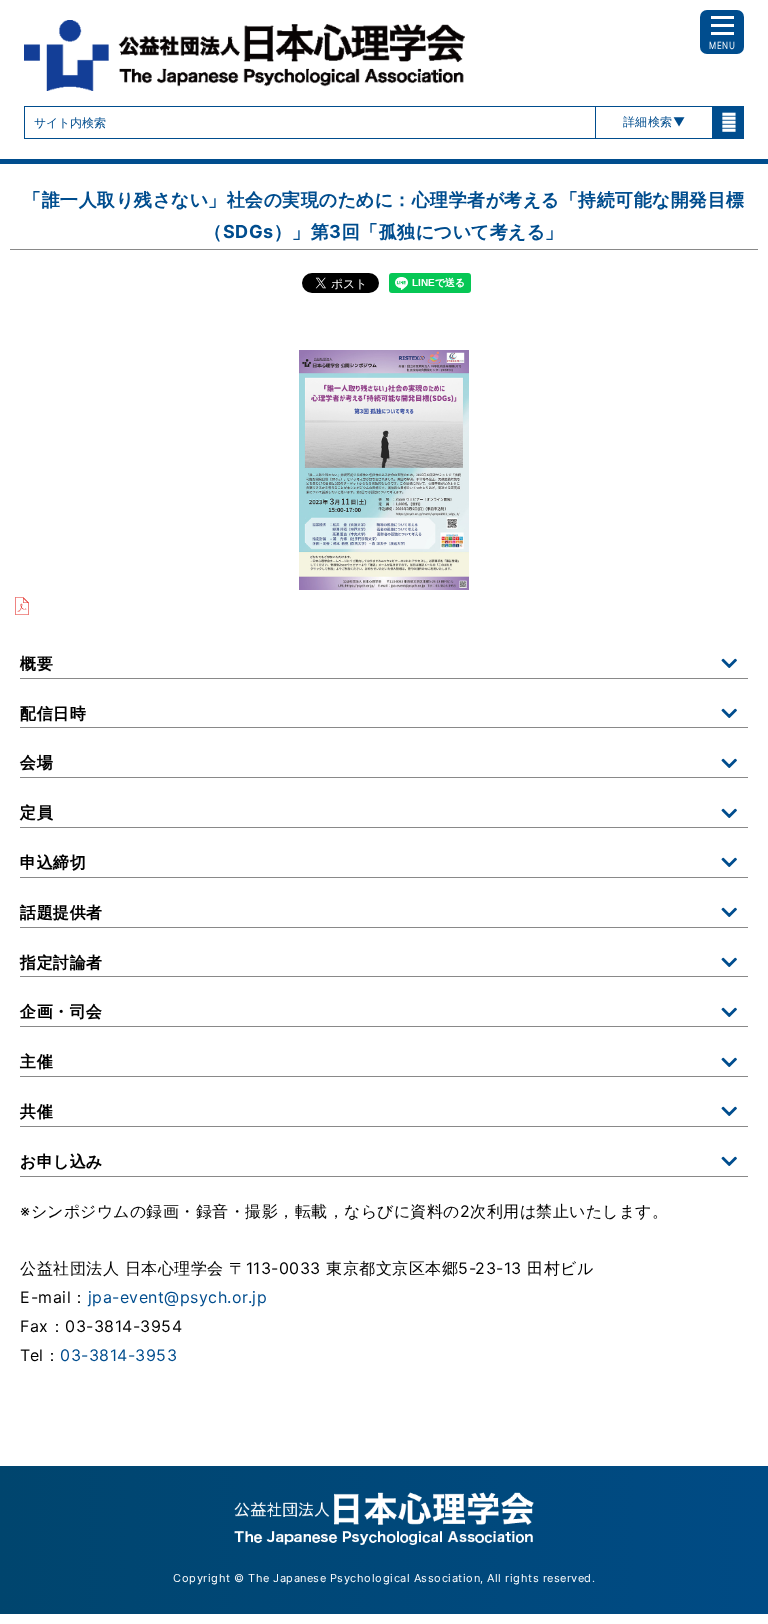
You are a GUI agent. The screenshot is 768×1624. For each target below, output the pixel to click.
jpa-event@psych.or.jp (178, 1297)
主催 (36, 1061)
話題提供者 (61, 912)
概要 (36, 663)
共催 (36, 1111)
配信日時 (53, 713)
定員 (36, 812)
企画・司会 (61, 1011)
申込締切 (53, 862)
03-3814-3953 (118, 1355)
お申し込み (61, 1161)
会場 (36, 762)
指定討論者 (61, 962)
